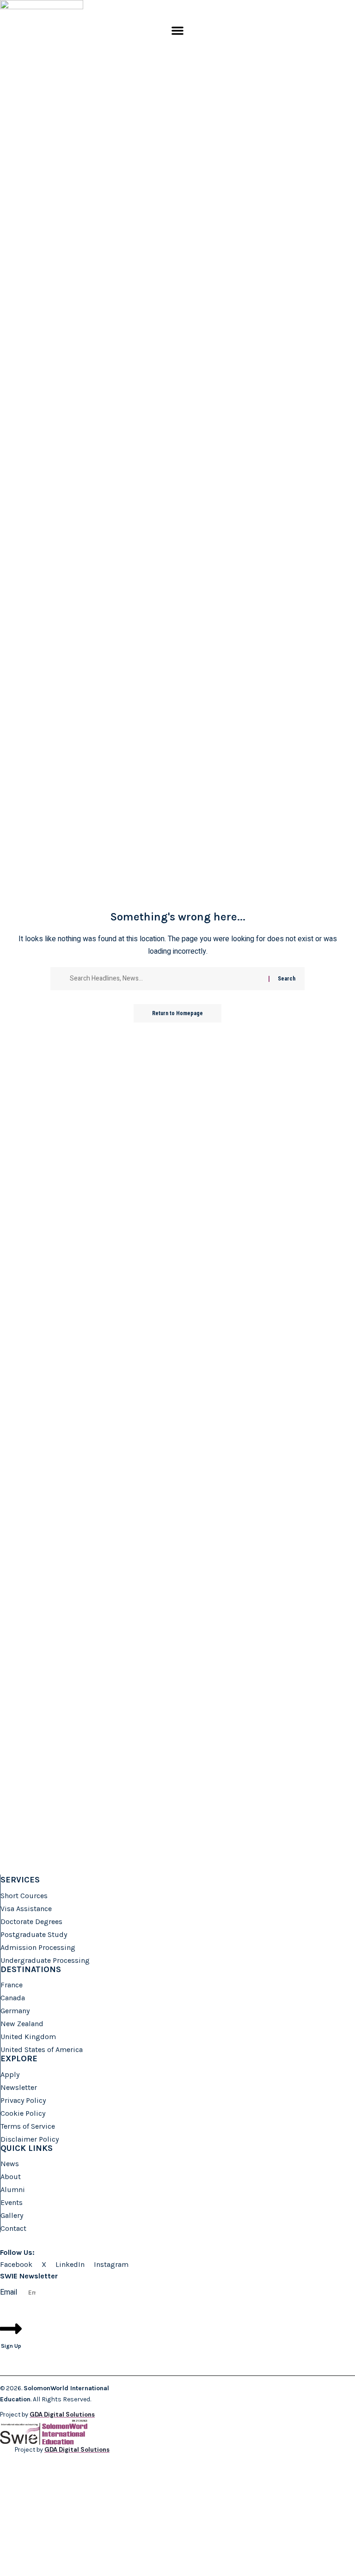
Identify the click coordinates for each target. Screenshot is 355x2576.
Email (9, 2292)
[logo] (42, 12)
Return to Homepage (177, 1013)
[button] (177, 30)
